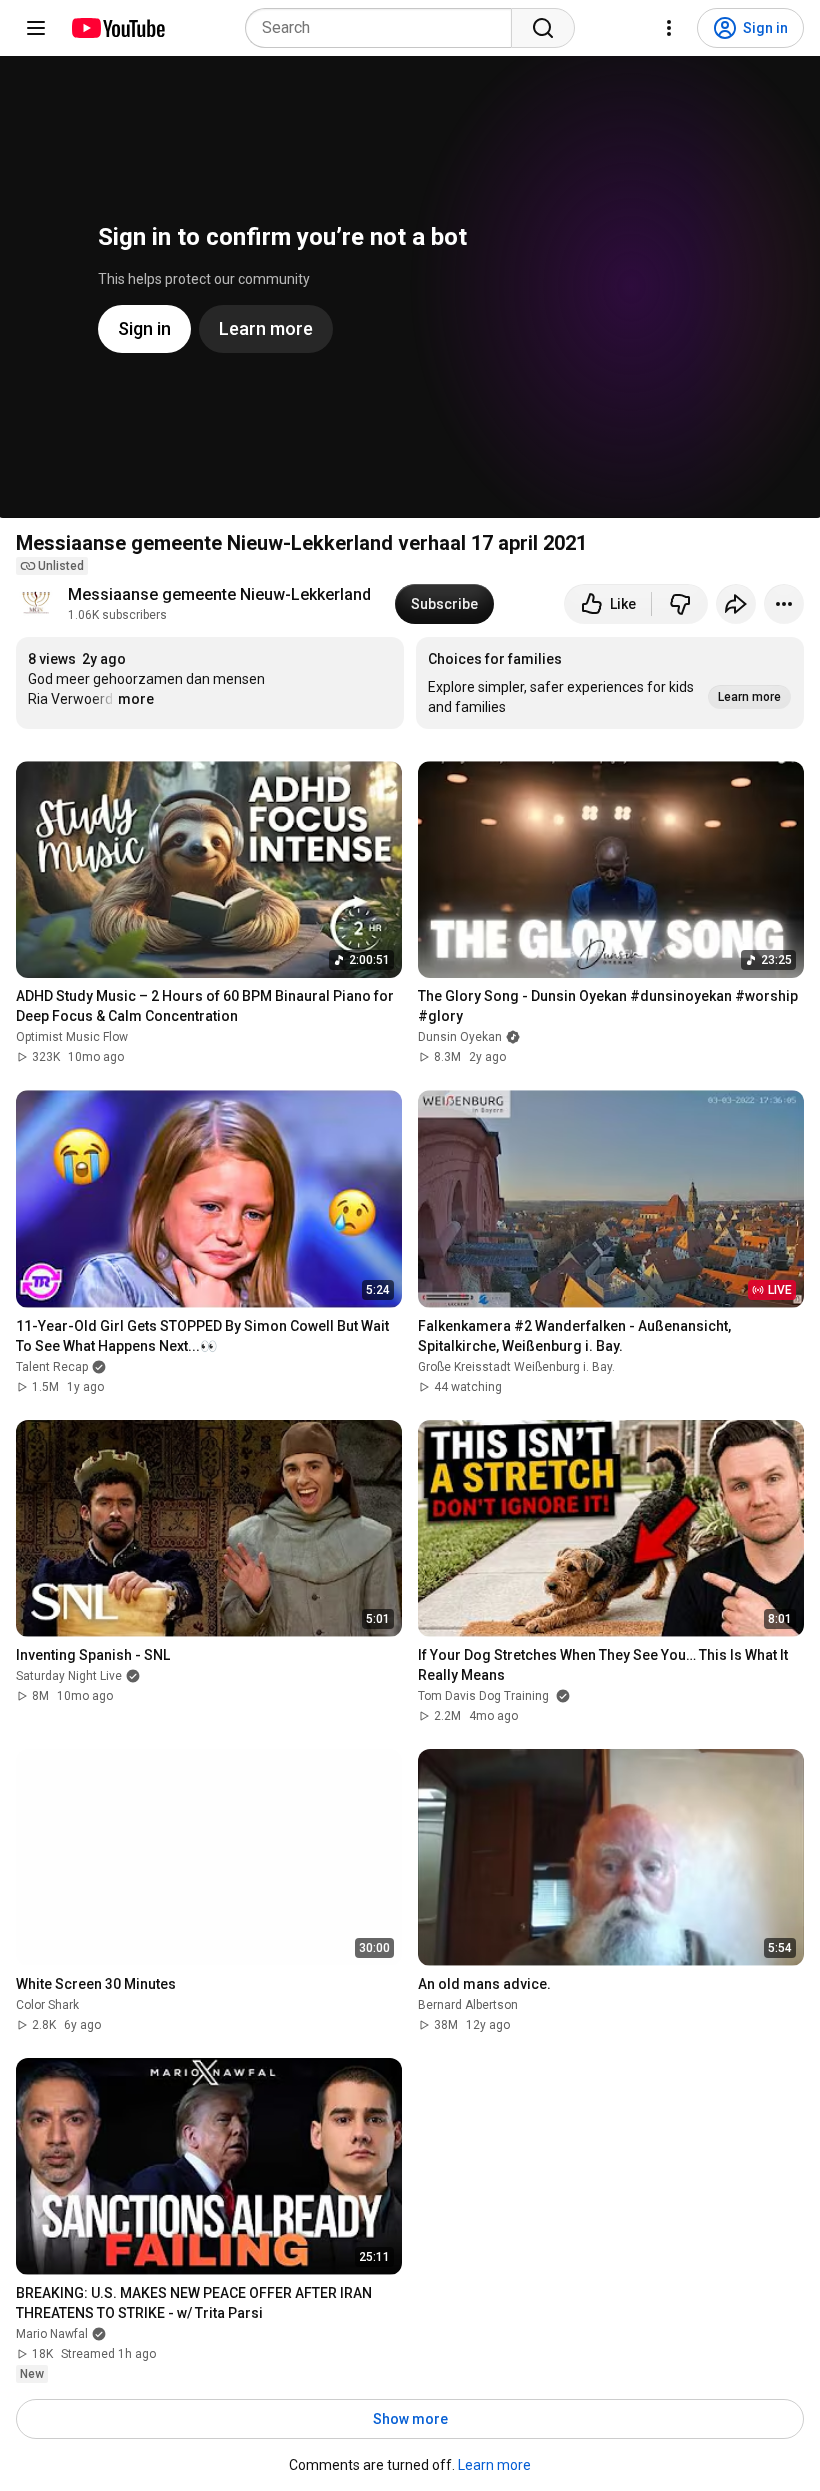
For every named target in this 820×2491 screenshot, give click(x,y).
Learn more (494, 2465)
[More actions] (784, 604)
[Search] (543, 28)
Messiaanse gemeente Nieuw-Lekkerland (219, 594)
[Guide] (36, 28)
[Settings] (669, 28)
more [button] (136, 699)
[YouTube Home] (117, 28)
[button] (610, 683)
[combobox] (384, 28)
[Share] (736, 604)
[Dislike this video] (680, 604)
